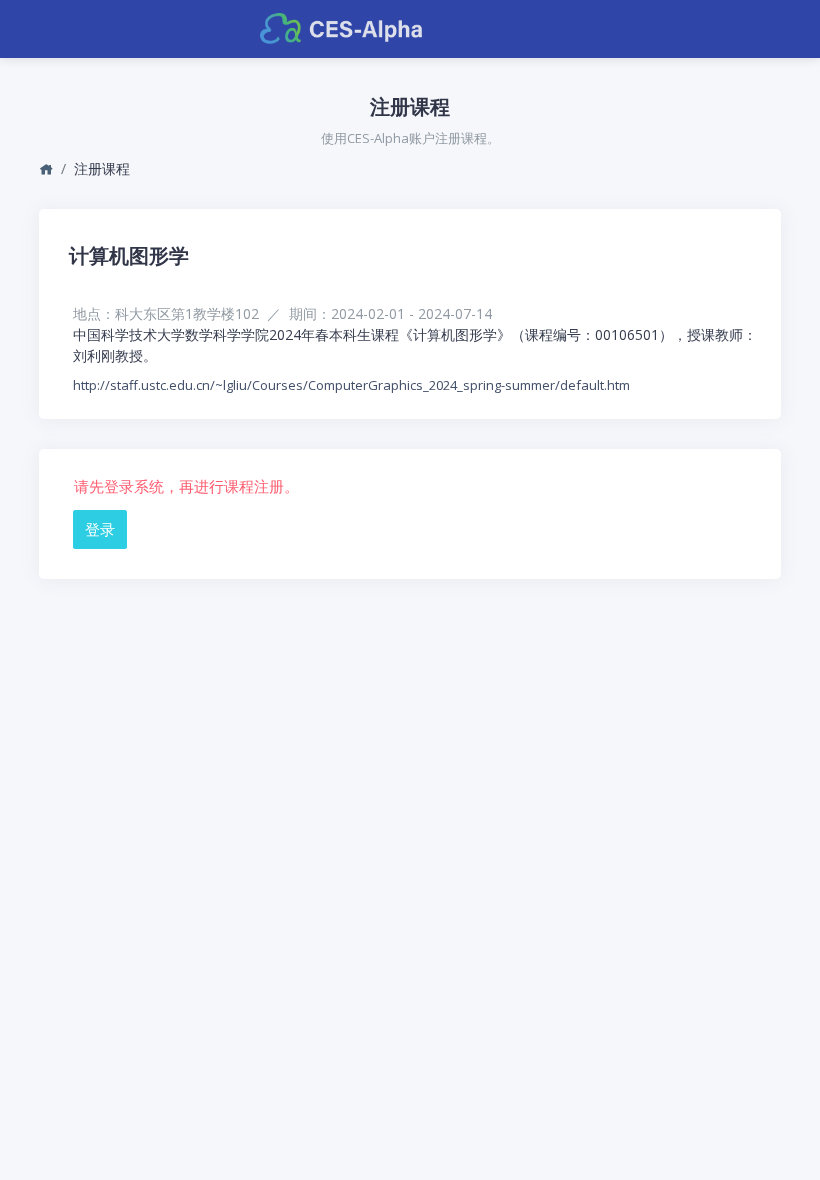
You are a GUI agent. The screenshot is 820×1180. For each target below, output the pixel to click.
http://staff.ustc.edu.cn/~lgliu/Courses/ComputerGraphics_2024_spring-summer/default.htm (351, 385)
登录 (100, 529)
